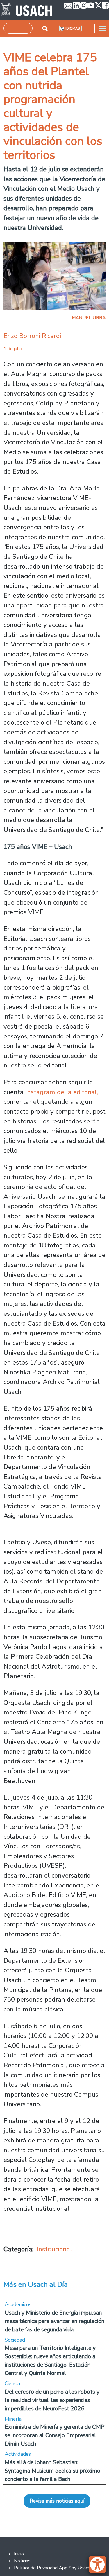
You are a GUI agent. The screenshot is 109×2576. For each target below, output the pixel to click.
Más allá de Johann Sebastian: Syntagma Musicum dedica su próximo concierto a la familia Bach (52, 2471)
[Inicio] (27, 10)
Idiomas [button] (73, 29)
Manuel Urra (89, 318)
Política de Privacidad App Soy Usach (52, 2568)
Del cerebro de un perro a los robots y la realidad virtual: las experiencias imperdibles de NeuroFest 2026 (52, 2400)
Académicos (18, 2304)
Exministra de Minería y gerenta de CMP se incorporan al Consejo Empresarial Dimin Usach (55, 2435)
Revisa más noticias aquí (57, 2501)
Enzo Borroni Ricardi (32, 336)
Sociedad (15, 2340)
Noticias (22, 2561)
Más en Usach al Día (36, 2284)
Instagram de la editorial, (61, 1092)
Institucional (54, 2249)
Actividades (18, 2454)
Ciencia (12, 2383)
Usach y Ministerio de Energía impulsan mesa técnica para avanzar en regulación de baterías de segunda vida (54, 2321)
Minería (13, 2419)
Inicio (19, 2554)
